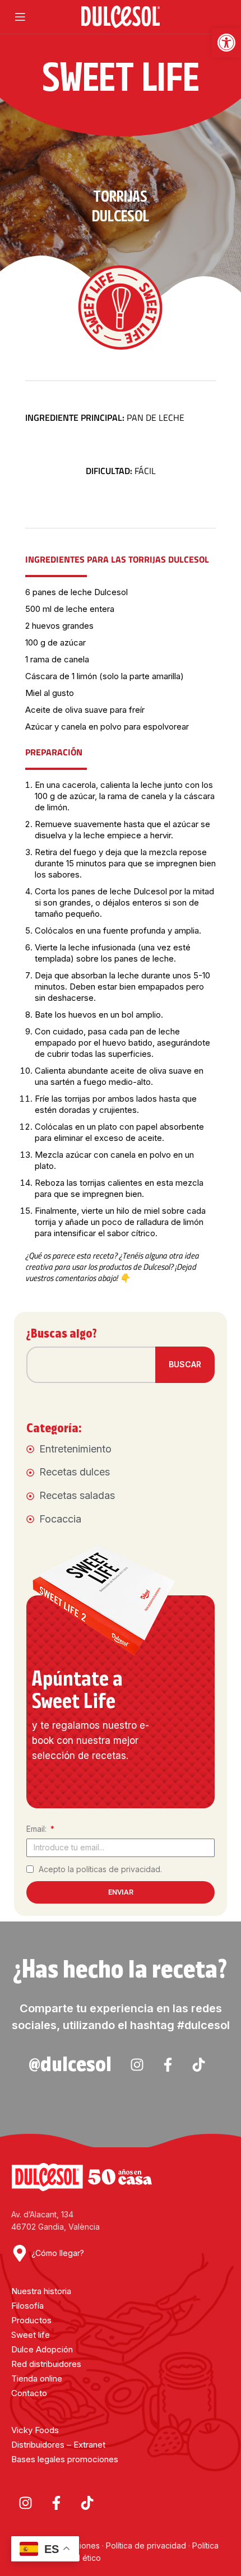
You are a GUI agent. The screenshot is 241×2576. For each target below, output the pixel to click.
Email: (38, 1829)
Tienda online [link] (37, 2378)
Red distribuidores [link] (46, 2364)
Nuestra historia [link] (41, 2291)
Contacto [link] (29, 2393)
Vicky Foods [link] (35, 2430)
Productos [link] (31, 2320)
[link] (226, 43)
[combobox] (98, 1365)
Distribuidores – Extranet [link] (58, 2445)
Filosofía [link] (27, 2306)
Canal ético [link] (80, 2558)
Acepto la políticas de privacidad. (100, 1869)
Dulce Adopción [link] (42, 2349)
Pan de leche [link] (105, 417)
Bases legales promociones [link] (65, 2459)
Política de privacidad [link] (146, 2545)
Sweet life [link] (31, 2335)
